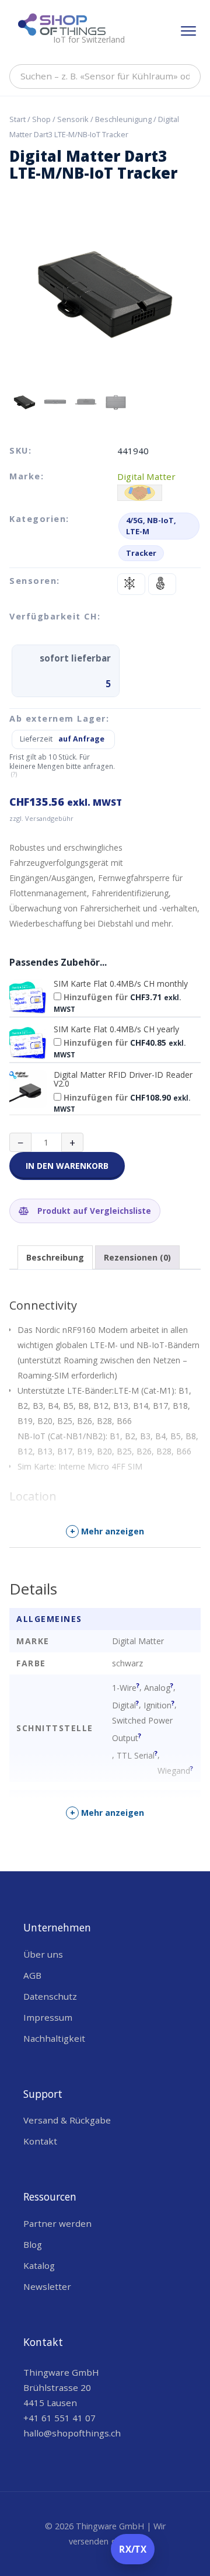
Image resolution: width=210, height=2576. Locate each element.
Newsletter (47, 2286)
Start (17, 119)
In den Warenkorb (67, 1166)
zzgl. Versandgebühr (41, 818)
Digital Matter (146, 476)
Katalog (39, 2265)
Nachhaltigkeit (54, 2038)
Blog (33, 2244)
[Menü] (188, 31)
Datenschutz (50, 1996)
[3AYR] (28, 1089)
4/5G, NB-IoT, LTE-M (151, 526)
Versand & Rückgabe (67, 2120)
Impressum (48, 2017)
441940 (133, 451)
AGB (32, 1975)
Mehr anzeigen (107, 1531)
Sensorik (73, 119)
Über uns (43, 1954)
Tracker (141, 553)
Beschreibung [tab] (55, 1257)
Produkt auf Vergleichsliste (93, 1211)
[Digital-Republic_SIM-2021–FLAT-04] (28, 998)
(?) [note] (14, 774)
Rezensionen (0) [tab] (137, 1257)
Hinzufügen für (117, 1002)
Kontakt (40, 2141)
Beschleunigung (123, 119)
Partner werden (57, 2223)
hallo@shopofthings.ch (72, 2433)
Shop (41, 119)
